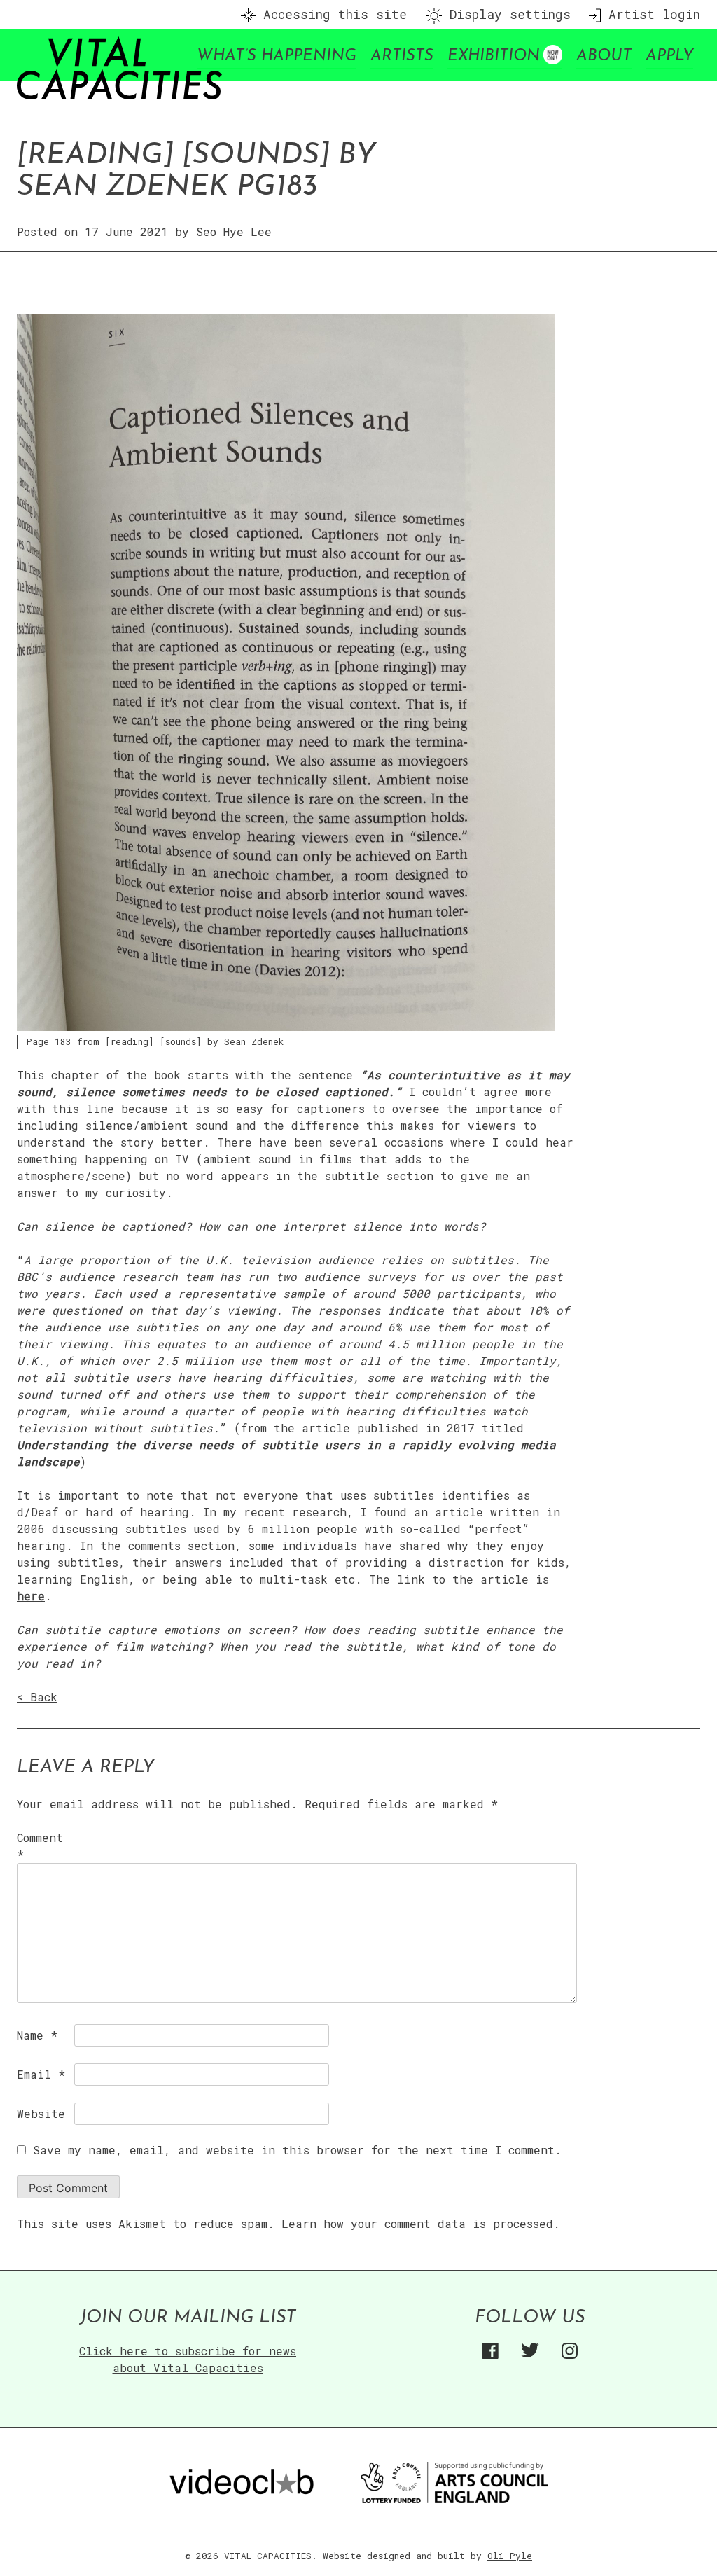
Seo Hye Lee (234, 231)
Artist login (650, 14)
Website (41, 2113)
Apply (669, 56)
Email (41, 2074)
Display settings (506, 14)
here (31, 1596)
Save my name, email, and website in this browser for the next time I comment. (297, 2150)
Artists (402, 56)
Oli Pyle (510, 2556)
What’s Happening (277, 56)
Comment (40, 1846)
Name (37, 2035)
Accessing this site (331, 14)
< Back (37, 1697)
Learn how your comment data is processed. (421, 2223)
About (604, 56)
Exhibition (494, 56)
